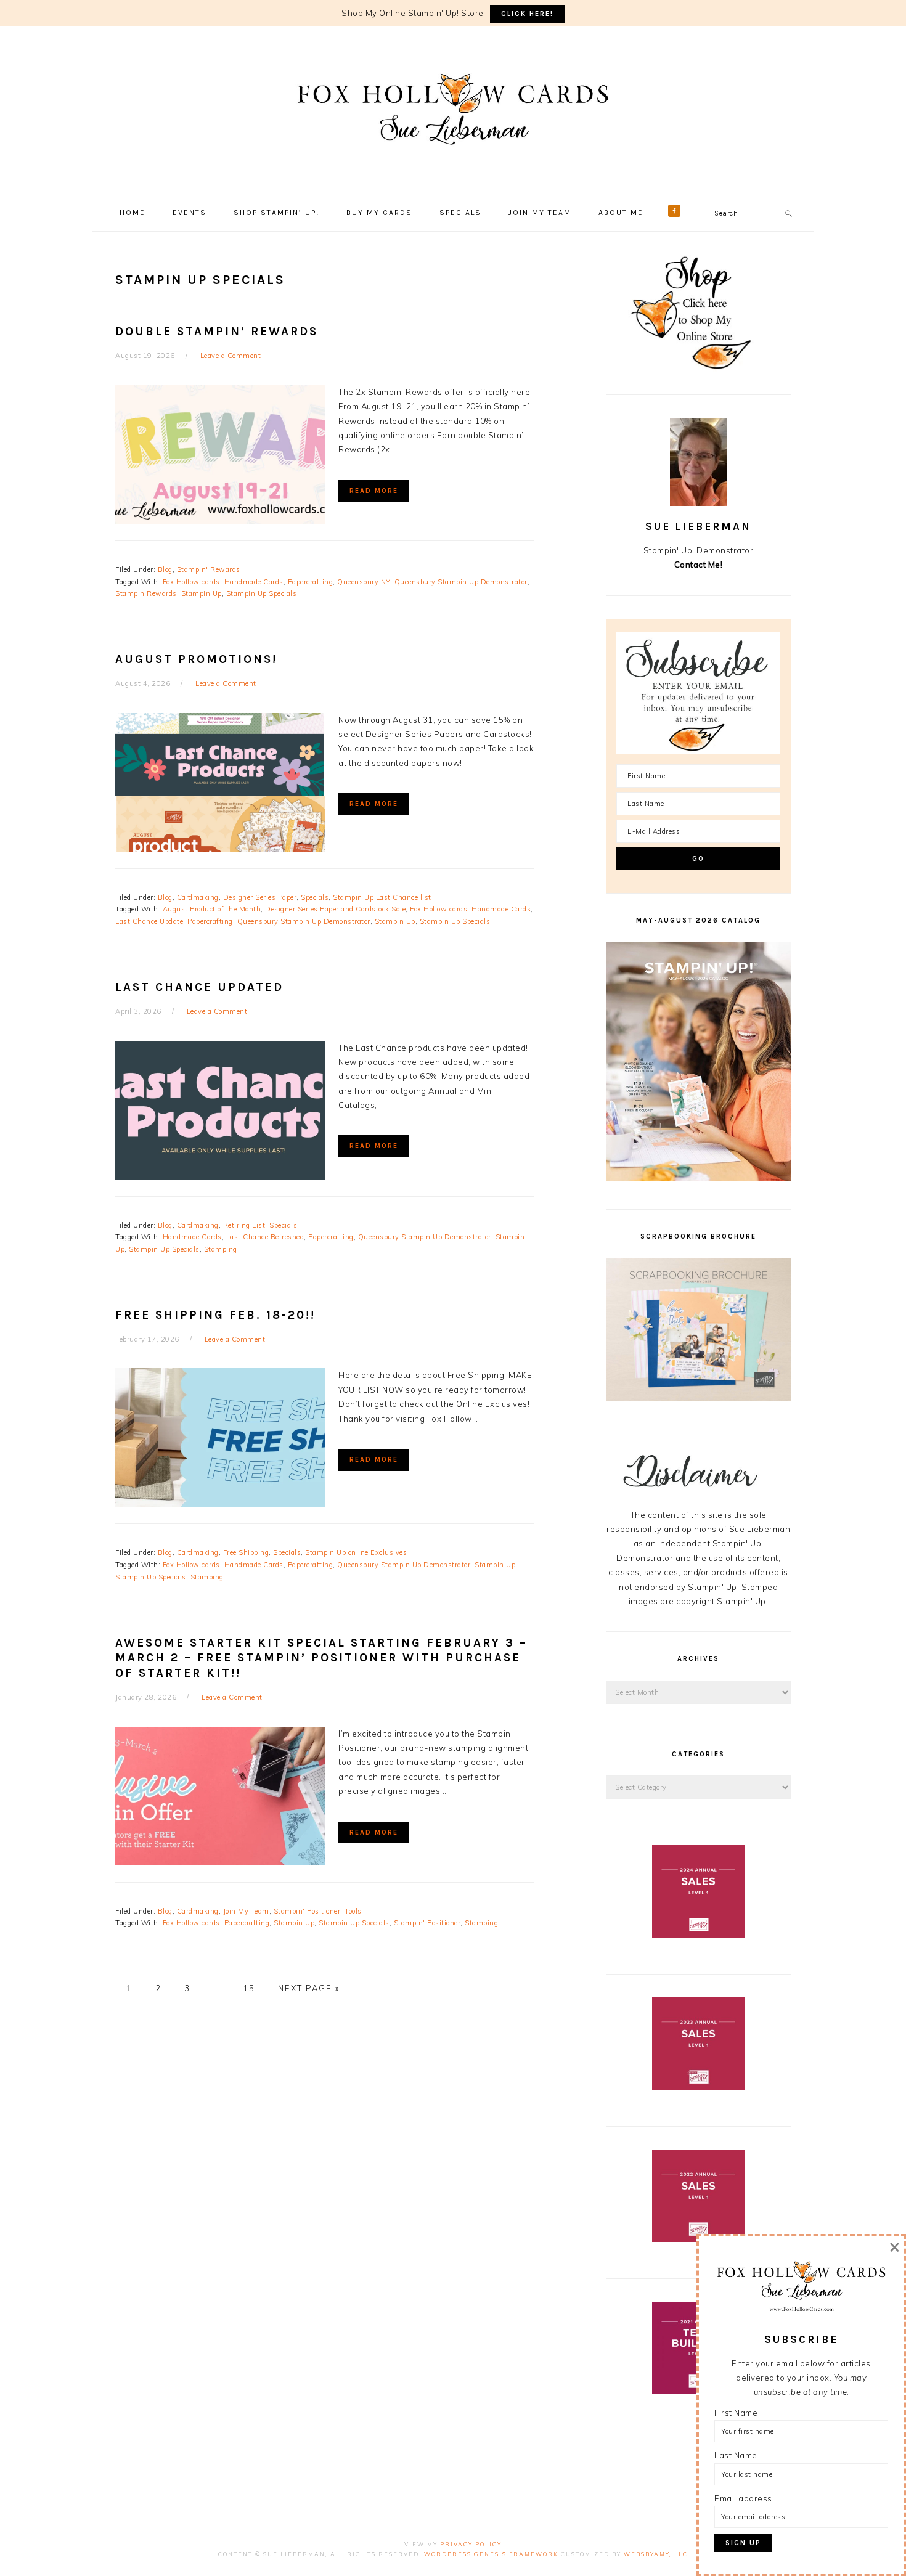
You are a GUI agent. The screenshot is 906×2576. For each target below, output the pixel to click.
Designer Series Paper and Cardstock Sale (335, 909)
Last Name (736, 2455)
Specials (315, 897)
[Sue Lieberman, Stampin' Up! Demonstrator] (453, 163)
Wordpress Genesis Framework (491, 2554)
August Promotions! (196, 659)
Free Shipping (246, 1552)
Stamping (221, 1249)
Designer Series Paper (260, 897)
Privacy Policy (471, 2544)
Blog (165, 569)
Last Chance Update (149, 921)
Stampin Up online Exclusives (356, 1552)
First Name (736, 2413)
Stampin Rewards (146, 593)
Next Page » (309, 1988)
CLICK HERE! (527, 14)
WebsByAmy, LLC (656, 2554)
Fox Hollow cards (191, 582)
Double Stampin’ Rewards (217, 332)
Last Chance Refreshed (265, 1237)
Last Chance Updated (199, 987)
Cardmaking (198, 897)
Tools (353, 1911)
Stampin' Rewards (209, 569)
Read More (374, 491)
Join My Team (246, 1911)
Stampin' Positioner (307, 1911)
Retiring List (244, 1225)
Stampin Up (202, 593)
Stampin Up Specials (262, 593)
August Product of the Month (212, 909)
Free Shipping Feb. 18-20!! (215, 1315)
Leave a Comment (231, 356)
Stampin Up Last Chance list (382, 897)
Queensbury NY (364, 582)
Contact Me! (699, 565)
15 (249, 1988)
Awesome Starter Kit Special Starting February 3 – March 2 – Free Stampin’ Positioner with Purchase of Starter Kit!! (321, 1658)
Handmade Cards (254, 582)
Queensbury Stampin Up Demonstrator (461, 582)
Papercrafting (311, 582)
